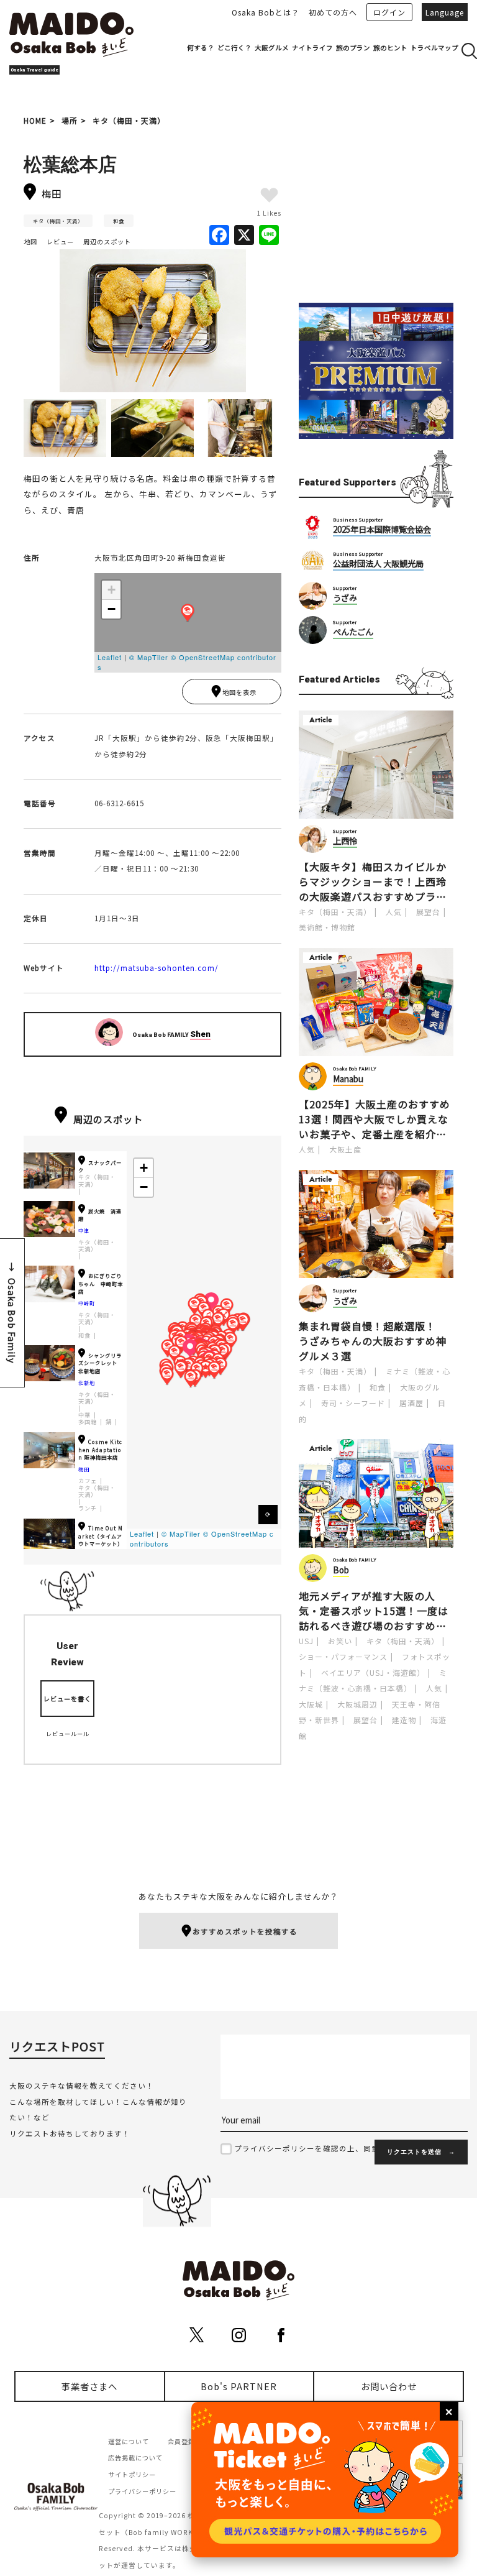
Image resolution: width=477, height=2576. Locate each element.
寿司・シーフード (353, 1403)
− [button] (112, 609)
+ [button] (112, 590)
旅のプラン (353, 48)
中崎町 (87, 1303)
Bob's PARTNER (239, 2386)
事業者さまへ (89, 2386)
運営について (129, 2441)
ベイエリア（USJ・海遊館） (373, 1672)
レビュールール (68, 1734)
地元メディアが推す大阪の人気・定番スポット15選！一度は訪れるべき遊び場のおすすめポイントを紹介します (374, 1611)
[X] (244, 236)
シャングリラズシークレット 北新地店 (100, 1363)
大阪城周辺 (357, 1704)
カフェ (88, 1481)
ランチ (88, 1508)
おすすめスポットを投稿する (245, 1931)
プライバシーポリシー (142, 2491)
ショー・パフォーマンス (343, 1656)
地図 (30, 241)
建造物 (404, 1720)
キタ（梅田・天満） (129, 120)
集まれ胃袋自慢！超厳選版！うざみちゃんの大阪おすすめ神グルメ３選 (373, 1341)
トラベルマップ (434, 48)
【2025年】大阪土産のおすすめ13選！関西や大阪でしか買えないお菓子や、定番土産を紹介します (375, 1119)
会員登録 (181, 2441)
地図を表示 (239, 692)
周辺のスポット (107, 241)
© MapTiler (149, 657)
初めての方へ (333, 12)
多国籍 (88, 1422)
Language (445, 12)
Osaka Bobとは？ (266, 12)
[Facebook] (219, 236)
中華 (84, 1415)
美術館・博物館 (327, 927)
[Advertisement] (376, 209)
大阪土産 (345, 1149)
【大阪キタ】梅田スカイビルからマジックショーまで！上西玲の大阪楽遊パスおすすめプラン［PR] (373, 881)
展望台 (428, 912)
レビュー (60, 241)
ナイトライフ (312, 48)
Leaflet (110, 657)
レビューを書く (67, 1699)
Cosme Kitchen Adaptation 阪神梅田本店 (100, 1449)
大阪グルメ (272, 48)
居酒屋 (411, 1403)
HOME (35, 120)
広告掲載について (135, 2458)
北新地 (87, 1382)
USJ (306, 1641)
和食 (119, 221)
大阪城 (311, 1704)
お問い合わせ (389, 2386)
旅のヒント (390, 48)
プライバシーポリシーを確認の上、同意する (315, 2148)
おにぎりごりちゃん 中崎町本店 (101, 1283)
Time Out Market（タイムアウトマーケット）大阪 (101, 1539)
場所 (70, 120)
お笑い (340, 1641)
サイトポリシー (132, 2474)
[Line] (269, 236)
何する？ (201, 48)
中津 (84, 1230)
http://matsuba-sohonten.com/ (157, 968)
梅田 (84, 1469)
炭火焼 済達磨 (100, 1215)
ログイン (389, 12)
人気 (394, 912)
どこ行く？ (234, 48)
